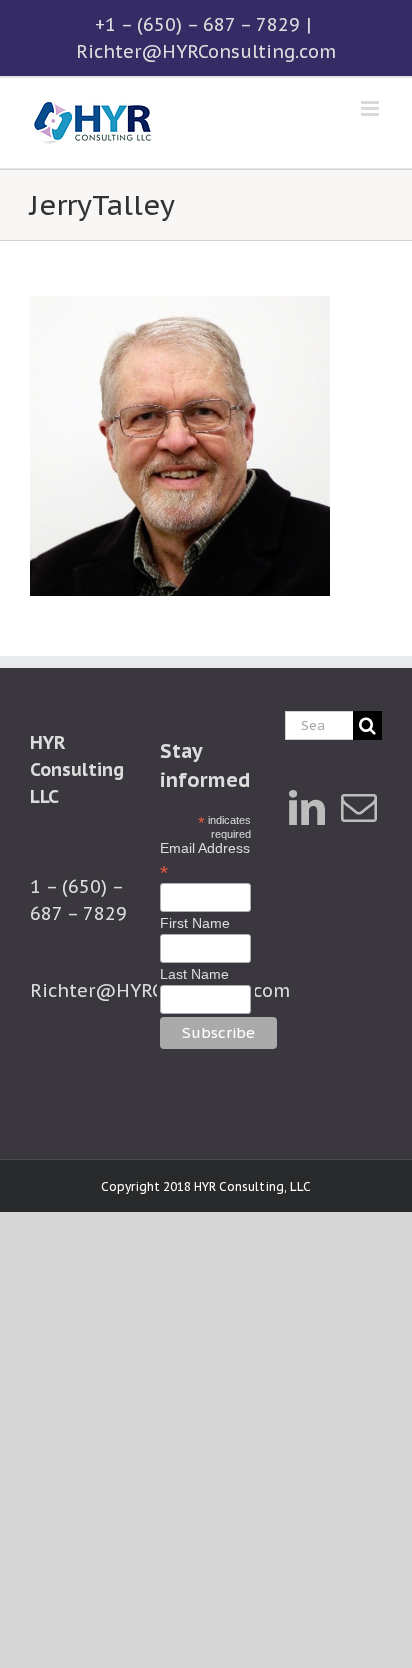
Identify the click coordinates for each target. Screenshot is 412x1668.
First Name (195, 923)
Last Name (194, 974)
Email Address (205, 860)
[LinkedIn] (307, 808)
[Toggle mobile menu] (371, 108)
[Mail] (359, 808)
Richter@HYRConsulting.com (206, 51)
